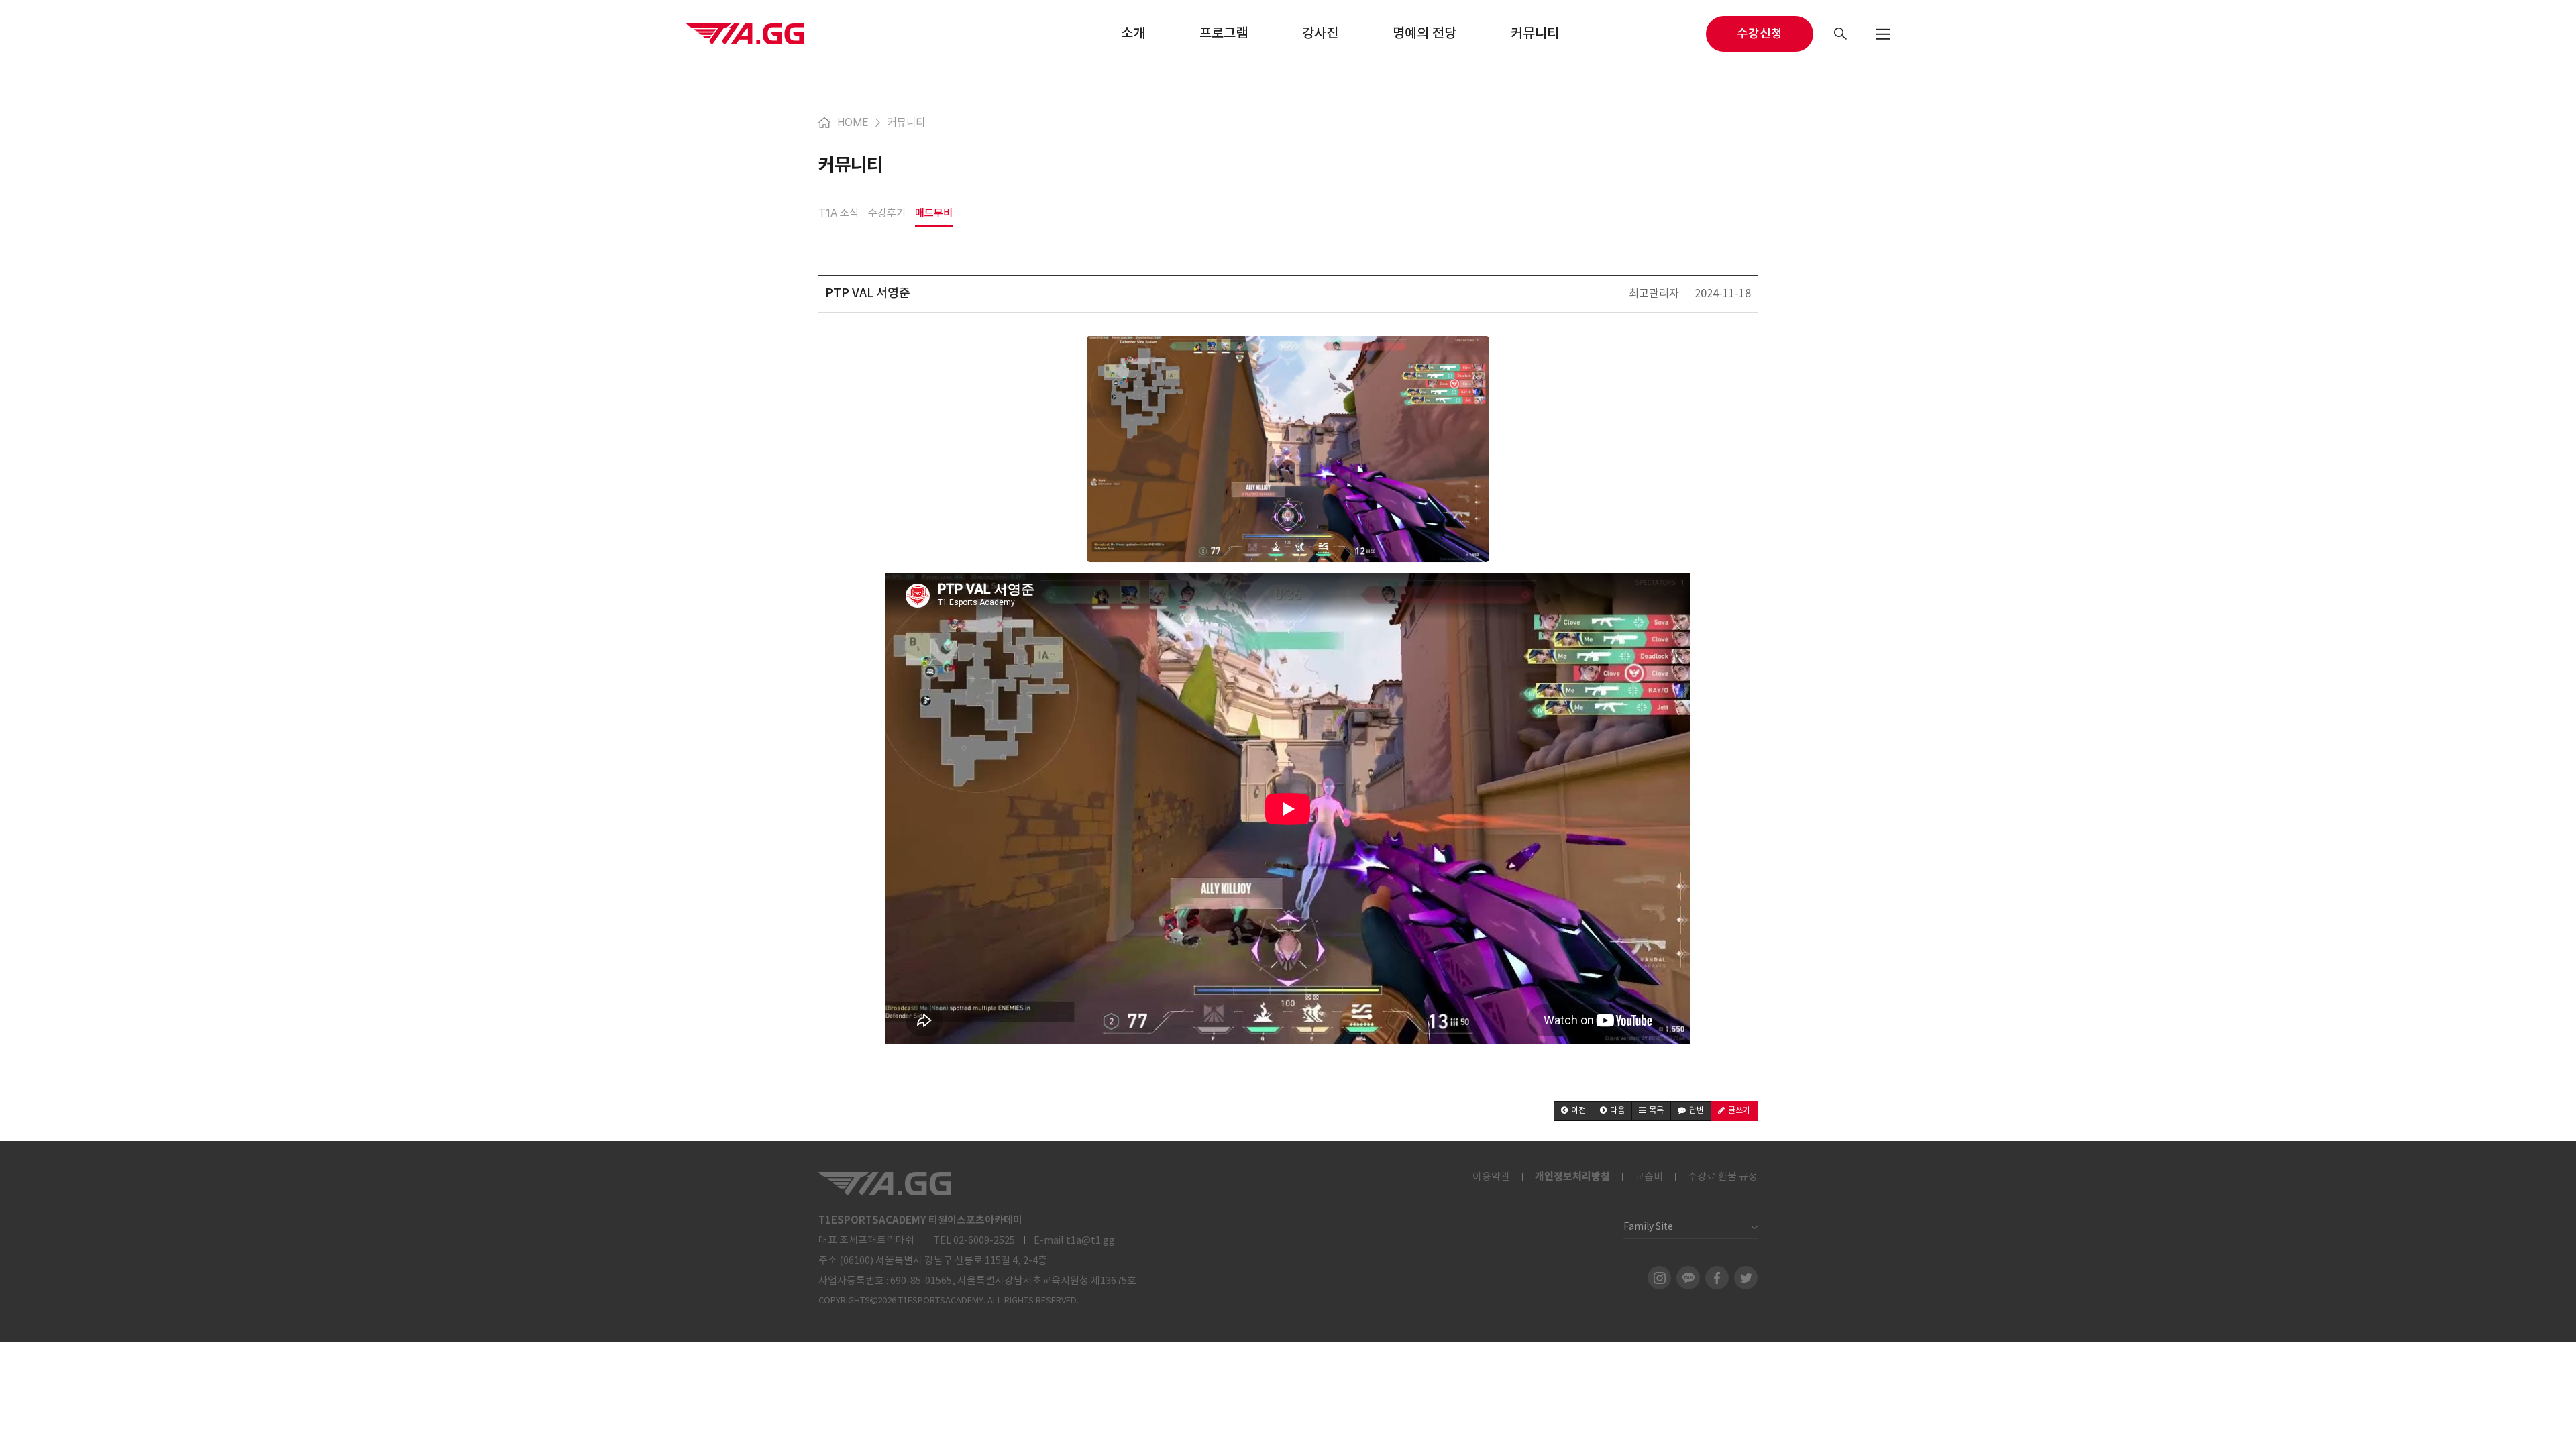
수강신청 (1760, 34)
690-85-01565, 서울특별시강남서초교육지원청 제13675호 (1013, 1281)
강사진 (1320, 34)
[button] (1573, 1111)
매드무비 (934, 213)
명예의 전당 (1425, 34)
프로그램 (1224, 34)
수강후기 (887, 213)
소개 (1133, 34)
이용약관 (1491, 1177)
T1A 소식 (839, 213)
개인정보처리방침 (1572, 1177)
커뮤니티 (1535, 34)
